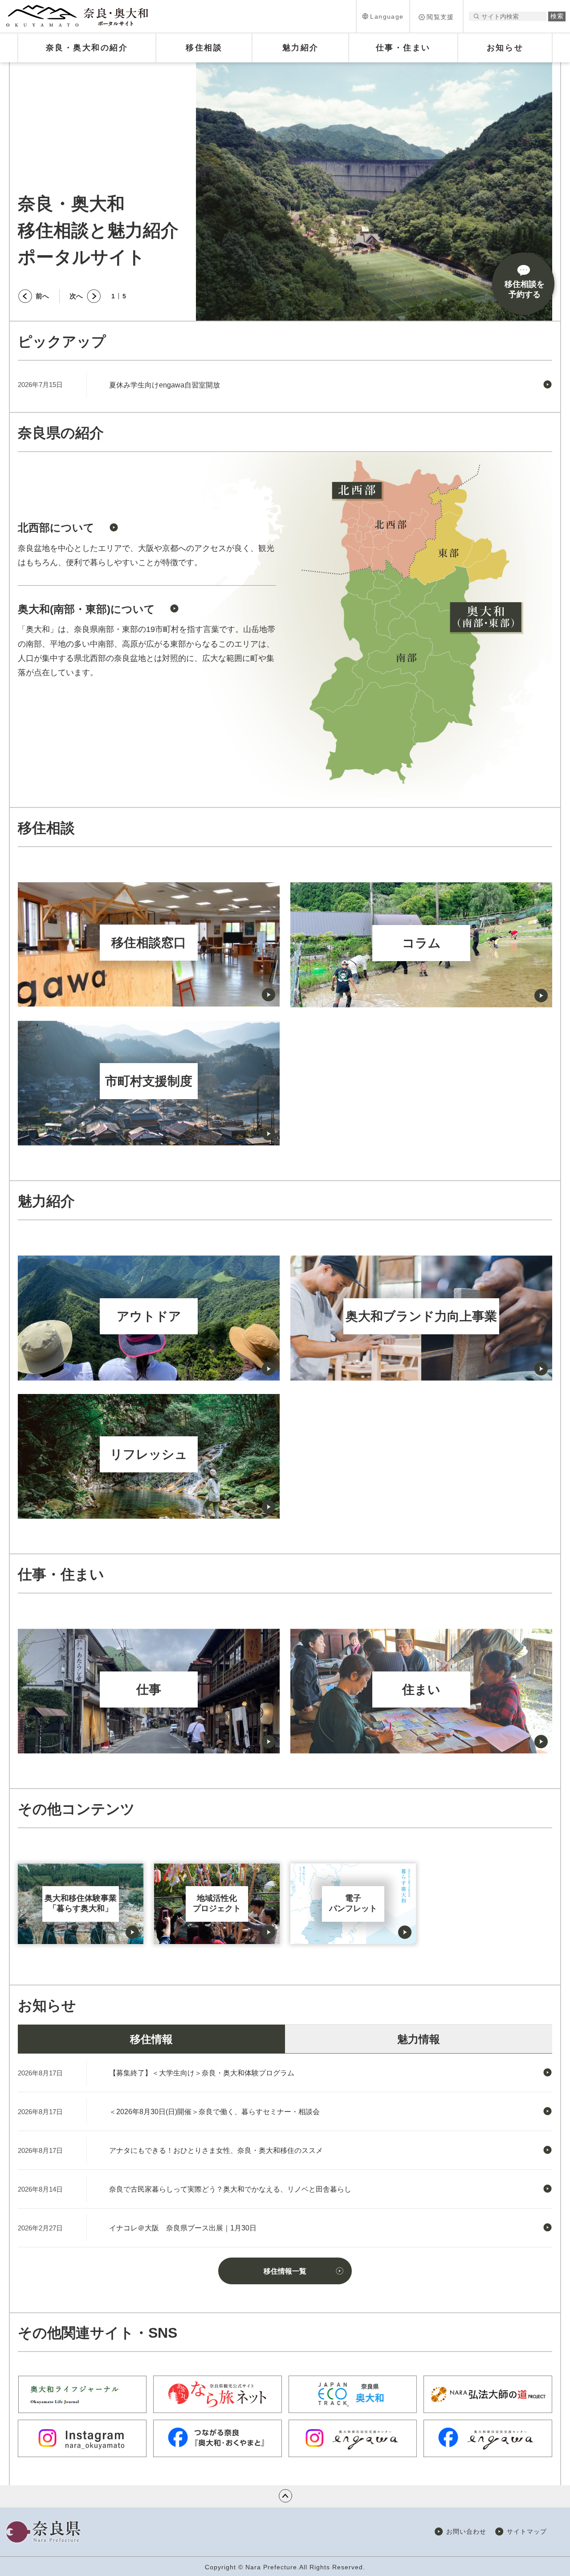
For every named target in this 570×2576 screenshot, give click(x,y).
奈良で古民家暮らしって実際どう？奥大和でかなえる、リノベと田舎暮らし (230, 2189)
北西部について (56, 528)
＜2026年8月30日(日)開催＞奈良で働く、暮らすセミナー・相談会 (214, 2112)
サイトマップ (527, 2531)
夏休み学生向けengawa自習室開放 (165, 385)
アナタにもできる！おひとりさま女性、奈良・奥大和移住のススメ (216, 2150)
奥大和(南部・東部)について (86, 609)
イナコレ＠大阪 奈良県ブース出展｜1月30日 (183, 2228)
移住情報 (151, 2039)
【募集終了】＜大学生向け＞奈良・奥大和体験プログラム (202, 2073)
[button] (383, 16)
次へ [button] (76, 296)
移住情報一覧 (285, 2271)
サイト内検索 (476, 16)
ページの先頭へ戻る (285, 2496)
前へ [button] (42, 296)
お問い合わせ (466, 2531)
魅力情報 (419, 2039)
